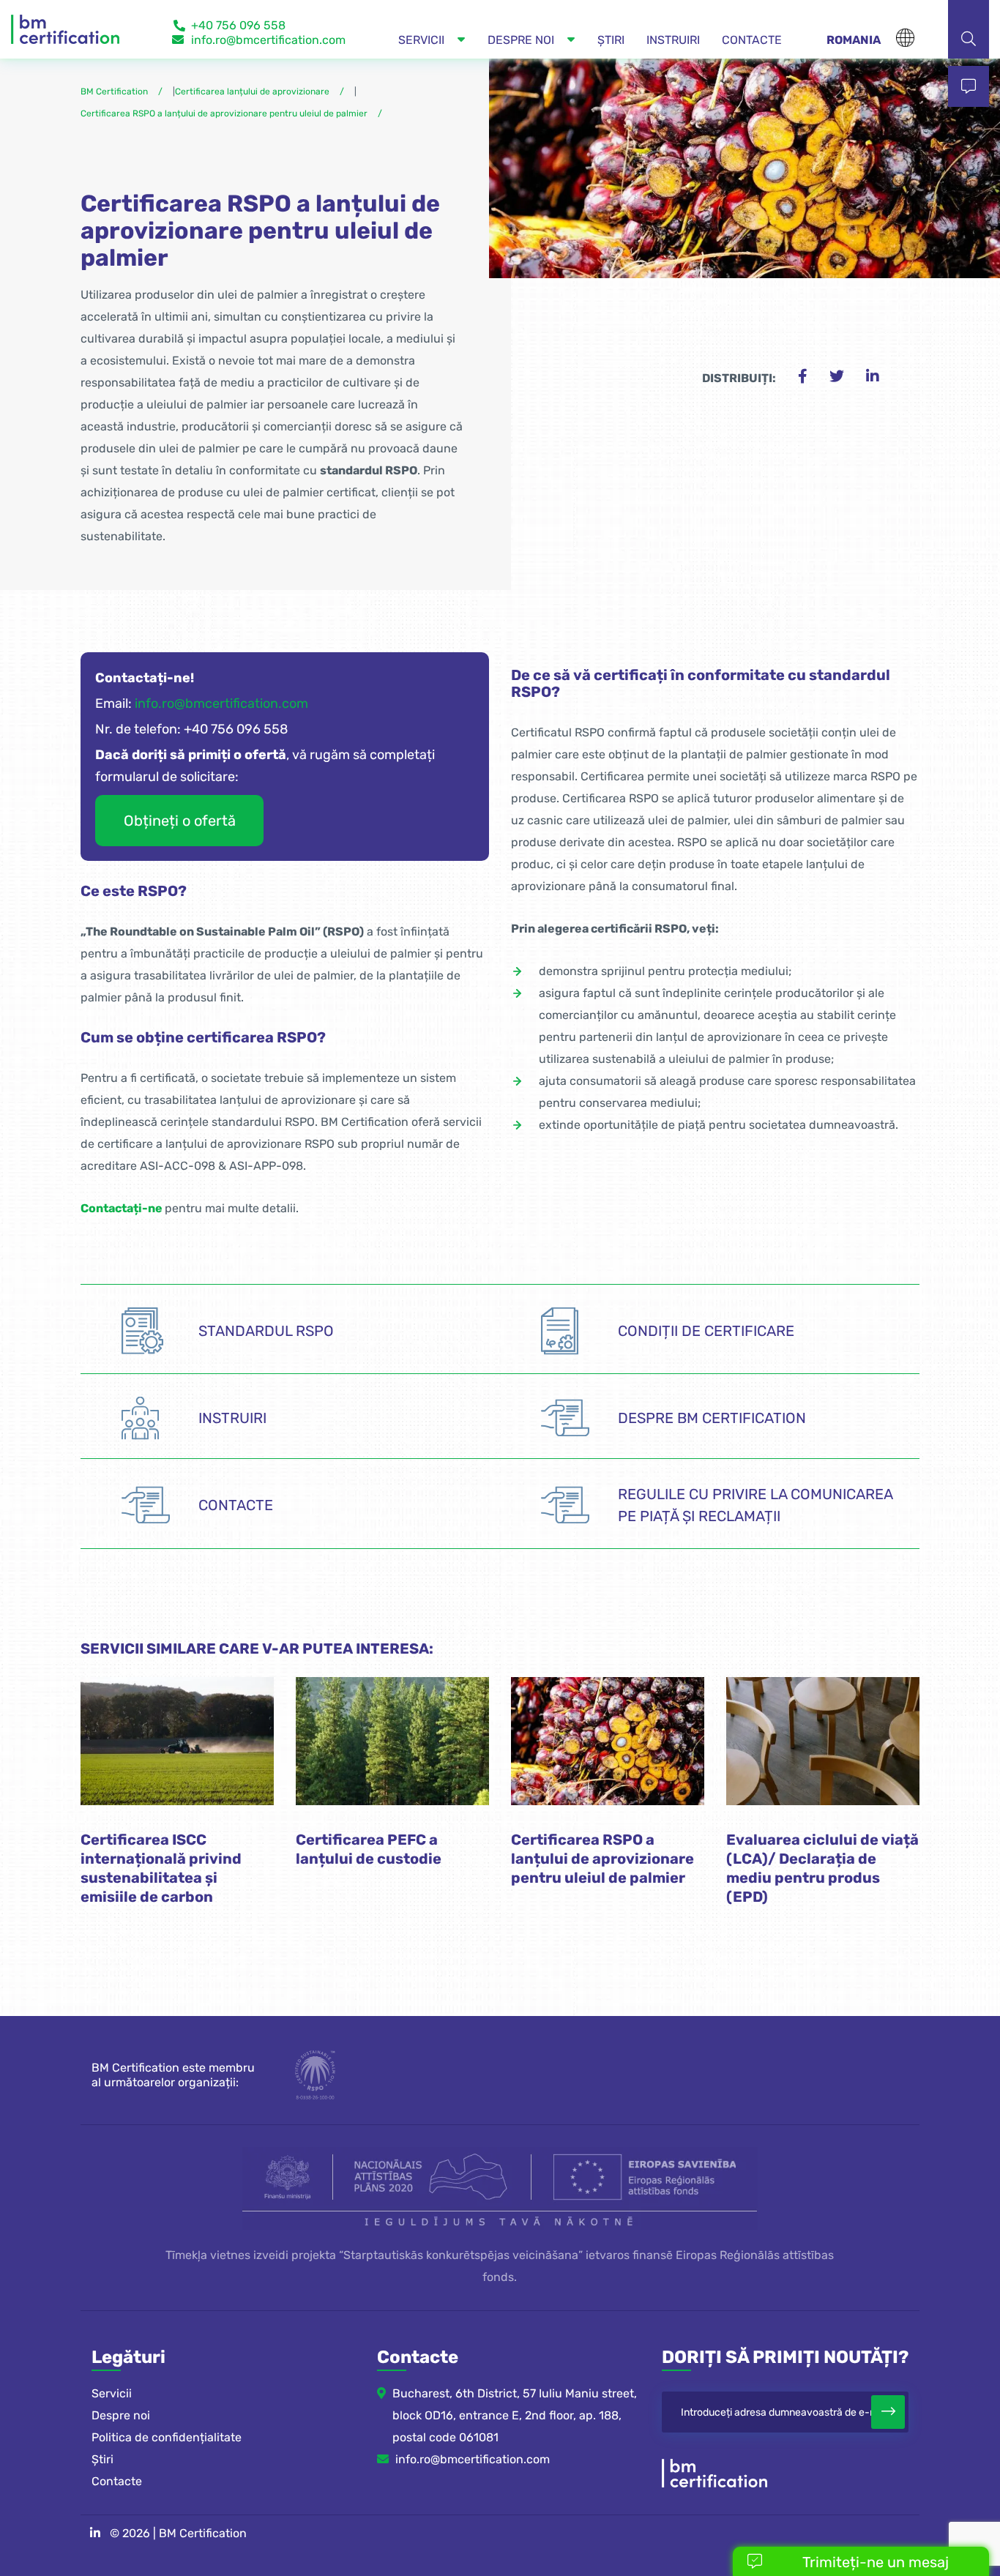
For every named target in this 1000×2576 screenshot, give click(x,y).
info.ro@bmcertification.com (268, 40)
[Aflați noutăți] (888, 2412)
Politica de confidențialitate (167, 2437)
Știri (102, 2459)
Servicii (112, 2393)
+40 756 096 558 (238, 25)
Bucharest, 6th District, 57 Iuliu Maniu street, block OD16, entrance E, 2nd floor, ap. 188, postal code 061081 (515, 2415)
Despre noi (121, 2415)
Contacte (117, 2481)
